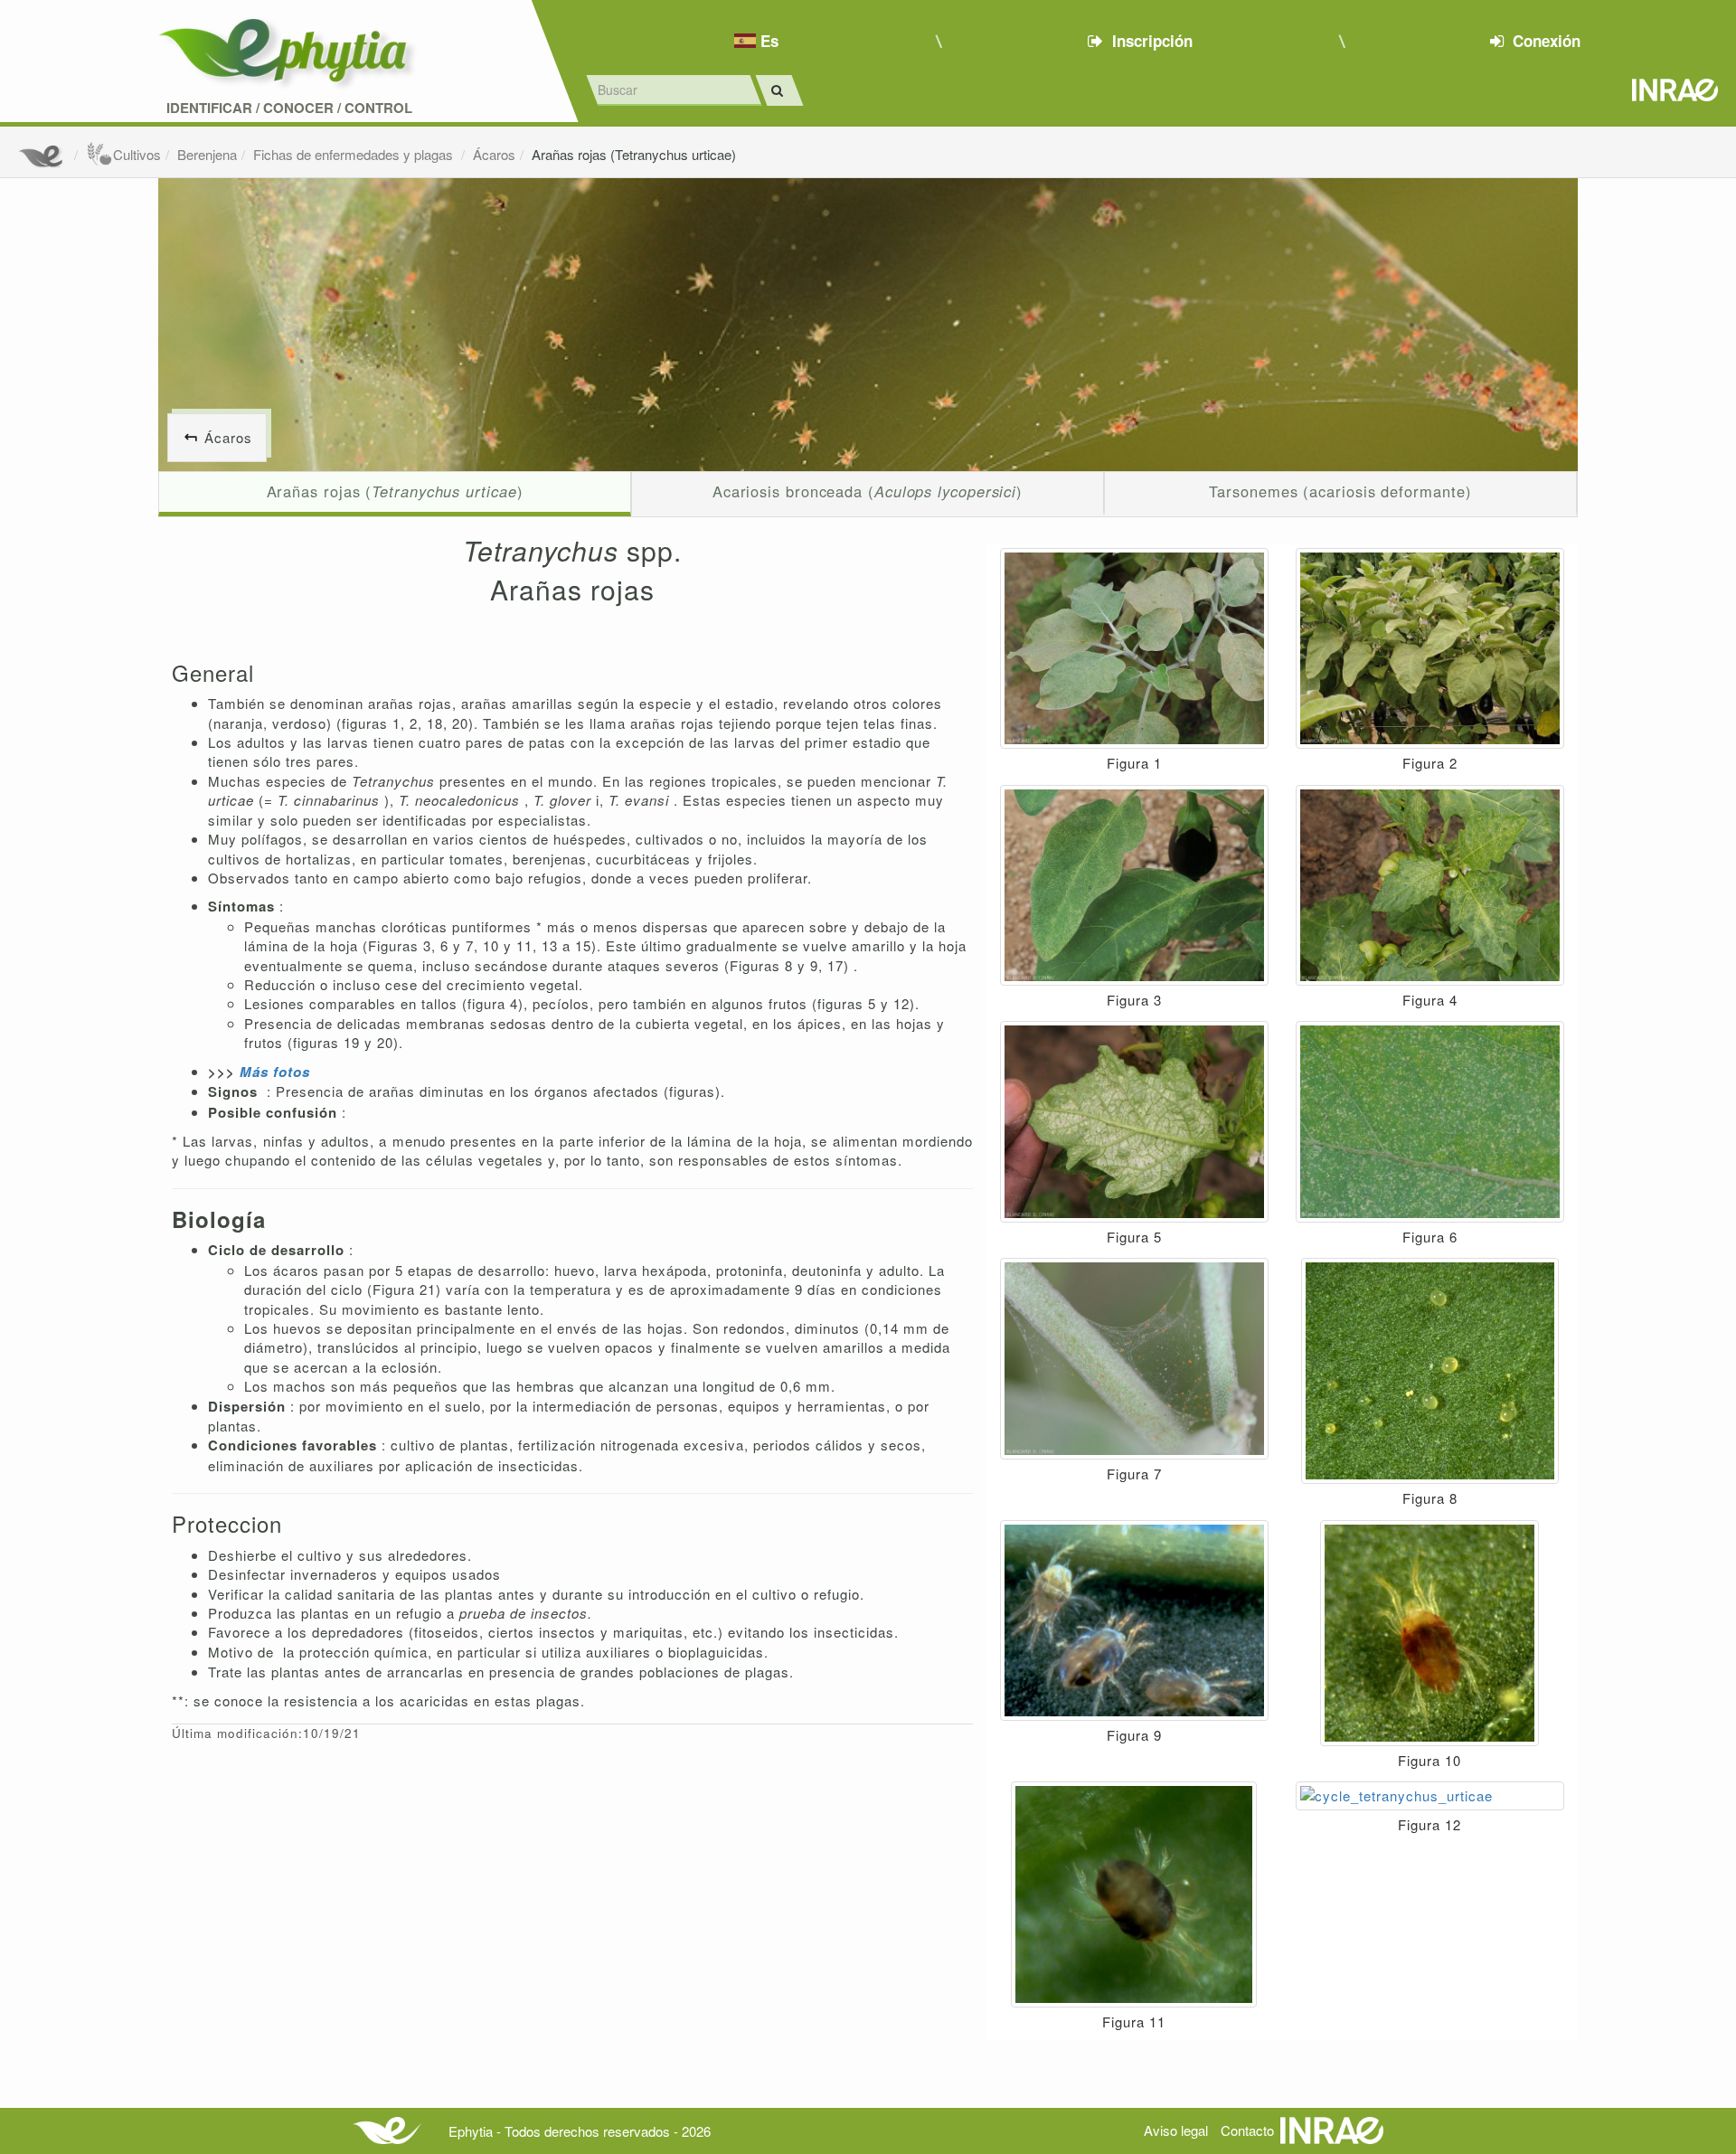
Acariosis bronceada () (868, 491)
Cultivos (137, 154)
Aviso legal (1176, 2130)
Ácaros (494, 154)
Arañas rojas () (395, 491)
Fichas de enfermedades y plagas (355, 154)
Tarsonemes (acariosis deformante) (1340, 491)
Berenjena (207, 154)
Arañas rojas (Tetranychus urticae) (634, 154)
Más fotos (275, 1072)
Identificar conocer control (289, 108)
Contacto (1247, 2130)
